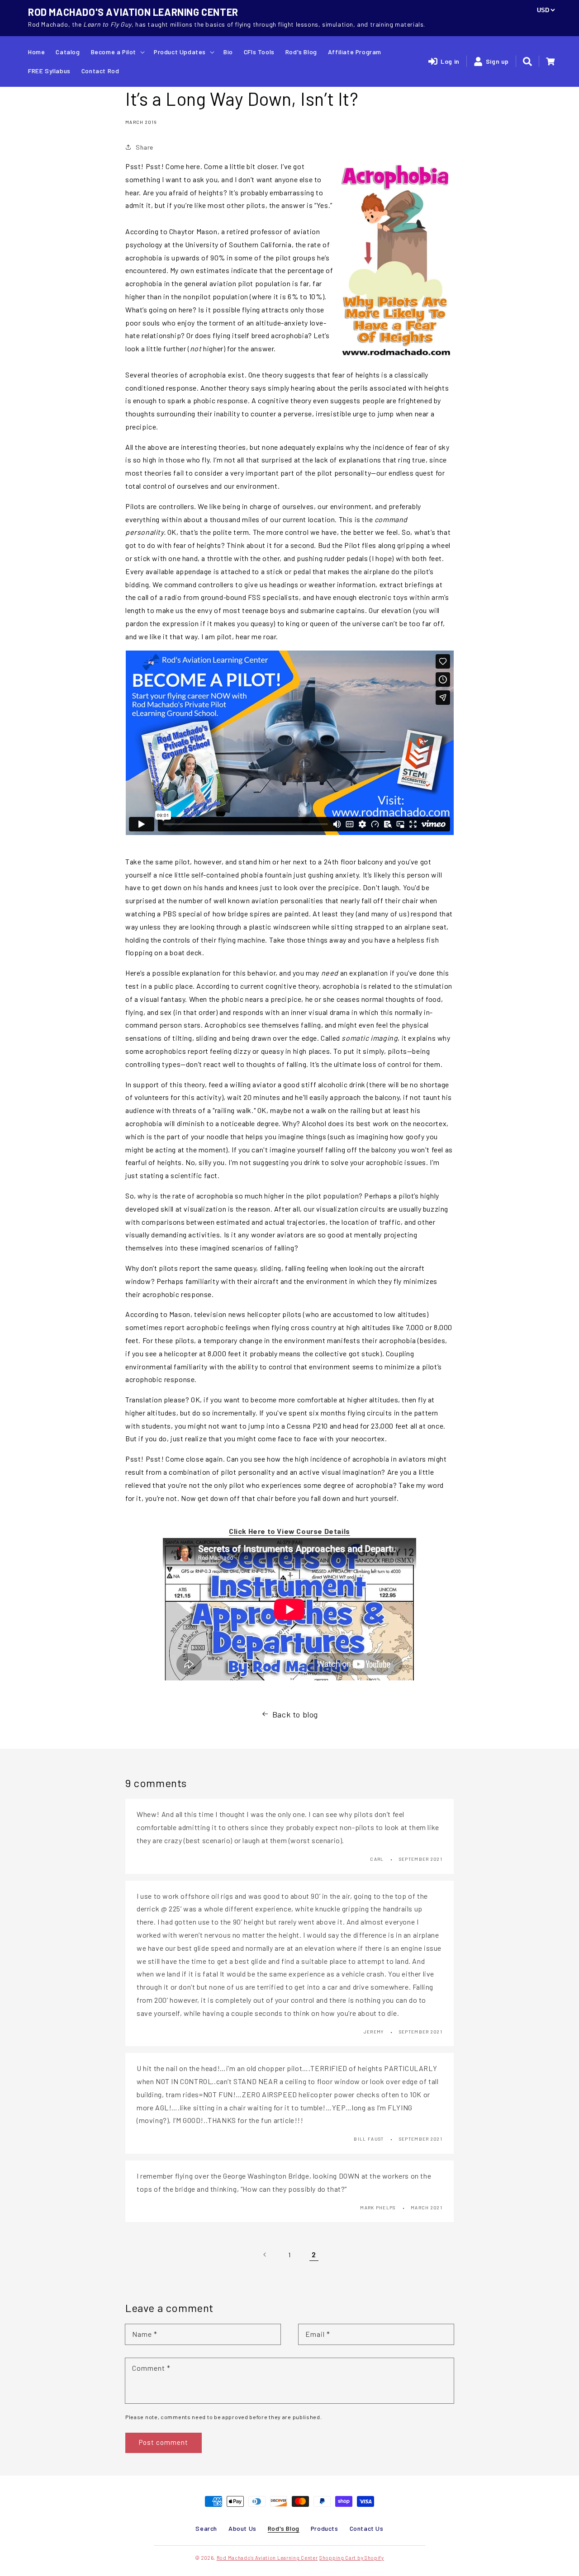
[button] (527, 61)
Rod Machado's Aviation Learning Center (267, 2558)
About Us (242, 2528)
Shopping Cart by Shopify (352, 2558)
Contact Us (367, 2528)
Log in (450, 61)
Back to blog (295, 1714)
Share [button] (145, 147)
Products (325, 2528)
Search (206, 2528)
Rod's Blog (284, 2528)
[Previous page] (265, 2255)
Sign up (497, 61)
